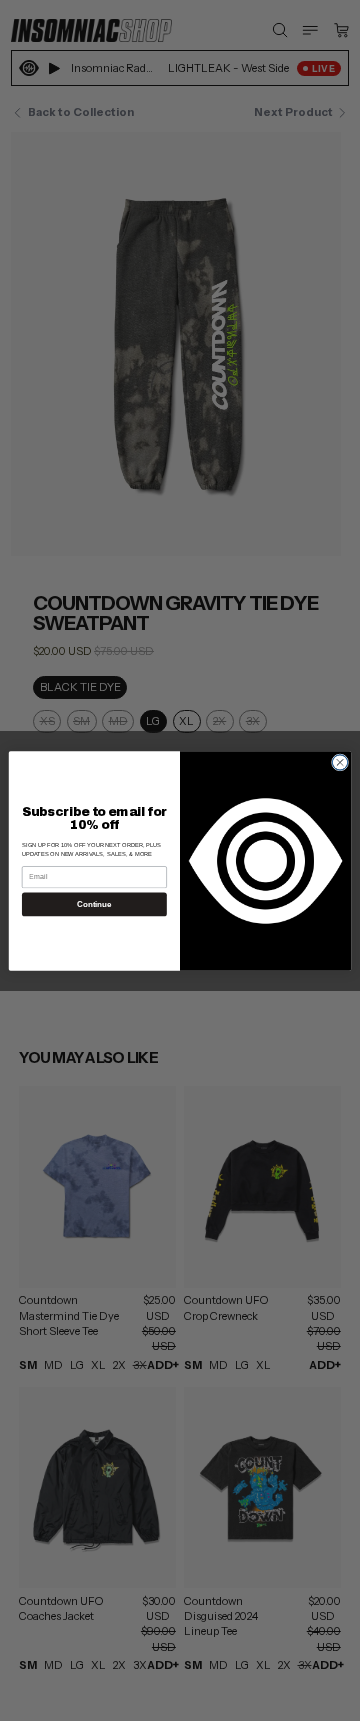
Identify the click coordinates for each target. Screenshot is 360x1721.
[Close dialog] (339, 761)
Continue (94, 904)
